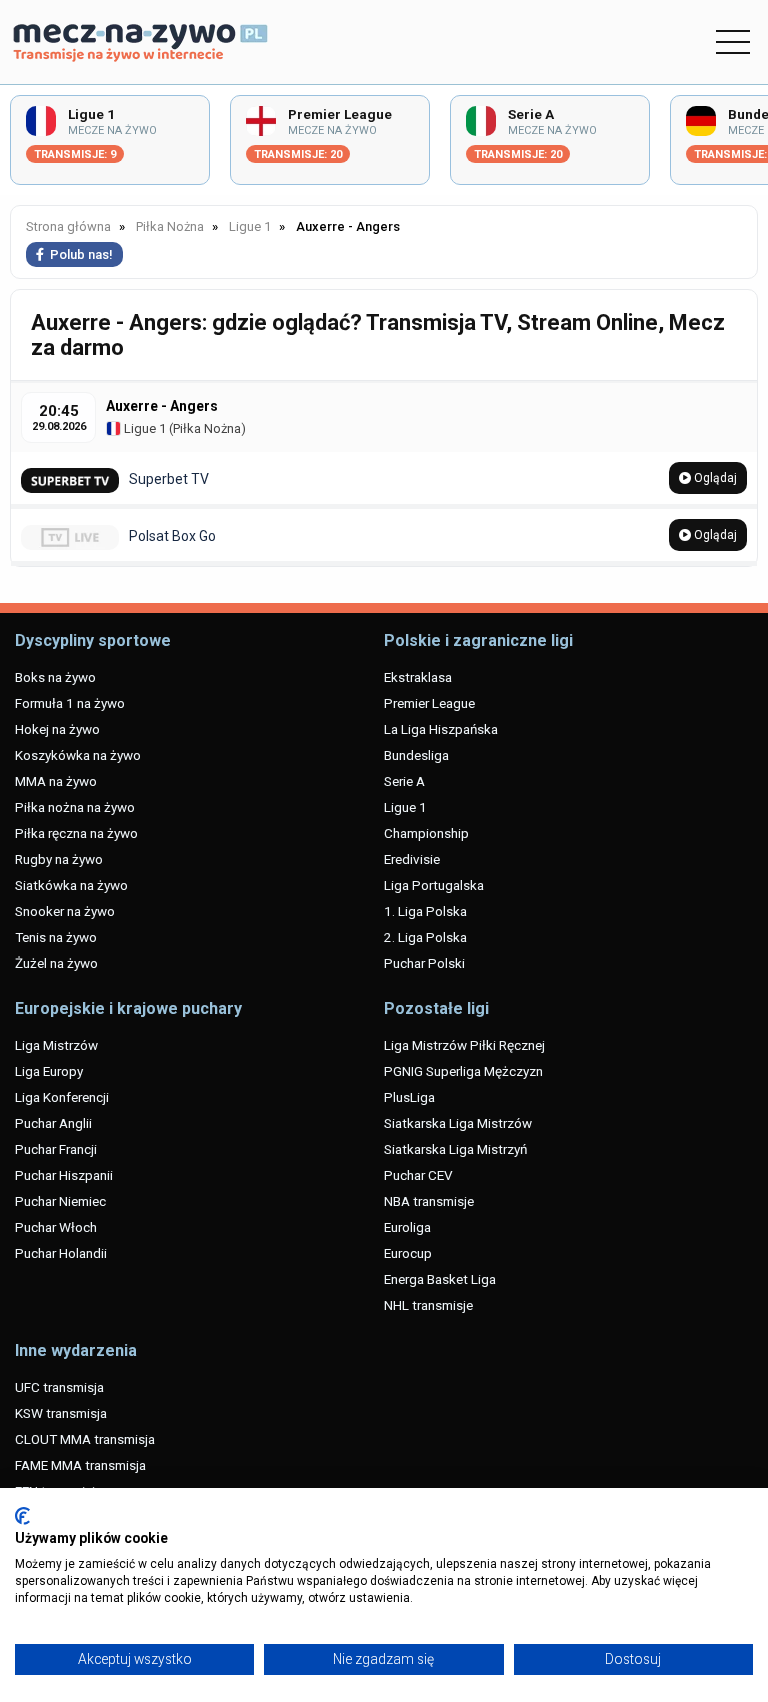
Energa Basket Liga (440, 1279)
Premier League (429, 703)
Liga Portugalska (434, 885)
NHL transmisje (428, 1305)
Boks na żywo (55, 677)
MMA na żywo (56, 781)
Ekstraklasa (418, 677)
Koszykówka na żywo (78, 755)
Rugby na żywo (59, 859)
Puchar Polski (424, 963)
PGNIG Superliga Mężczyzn (463, 1071)
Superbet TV (169, 479)
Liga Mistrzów (56, 1045)
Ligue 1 (143, 428)
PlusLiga (409, 1097)
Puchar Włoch (56, 1227)
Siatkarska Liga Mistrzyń (455, 1149)
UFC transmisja (59, 1387)
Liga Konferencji (62, 1097)
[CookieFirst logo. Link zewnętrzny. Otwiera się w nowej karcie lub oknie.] (22, 1516)
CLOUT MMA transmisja (85, 1439)
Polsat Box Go (172, 536)
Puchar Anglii (53, 1123)
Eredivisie (412, 859)
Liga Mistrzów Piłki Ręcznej (464, 1045)
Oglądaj (714, 478)
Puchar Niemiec (60, 1201)
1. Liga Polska (425, 911)
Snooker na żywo (65, 911)
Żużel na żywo (56, 963)
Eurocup (408, 1253)
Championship (426, 833)
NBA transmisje (429, 1201)
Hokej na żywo (57, 729)
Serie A (404, 781)
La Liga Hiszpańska (441, 729)
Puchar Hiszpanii (64, 1175)
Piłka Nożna (207, 428)
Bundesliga (416, 755)
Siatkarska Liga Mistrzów (458, 1123)
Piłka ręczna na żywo (76, 833)
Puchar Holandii (61, 1253)
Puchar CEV (418, 1175)
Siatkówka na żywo (71, 885)
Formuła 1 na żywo (70, 703)
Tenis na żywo (56, 937)
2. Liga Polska (425, 937)
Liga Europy (49, 1071)
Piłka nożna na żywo (75, 807)
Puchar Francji (56, 1149)
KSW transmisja (61, 1413)
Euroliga (407, 1227)
